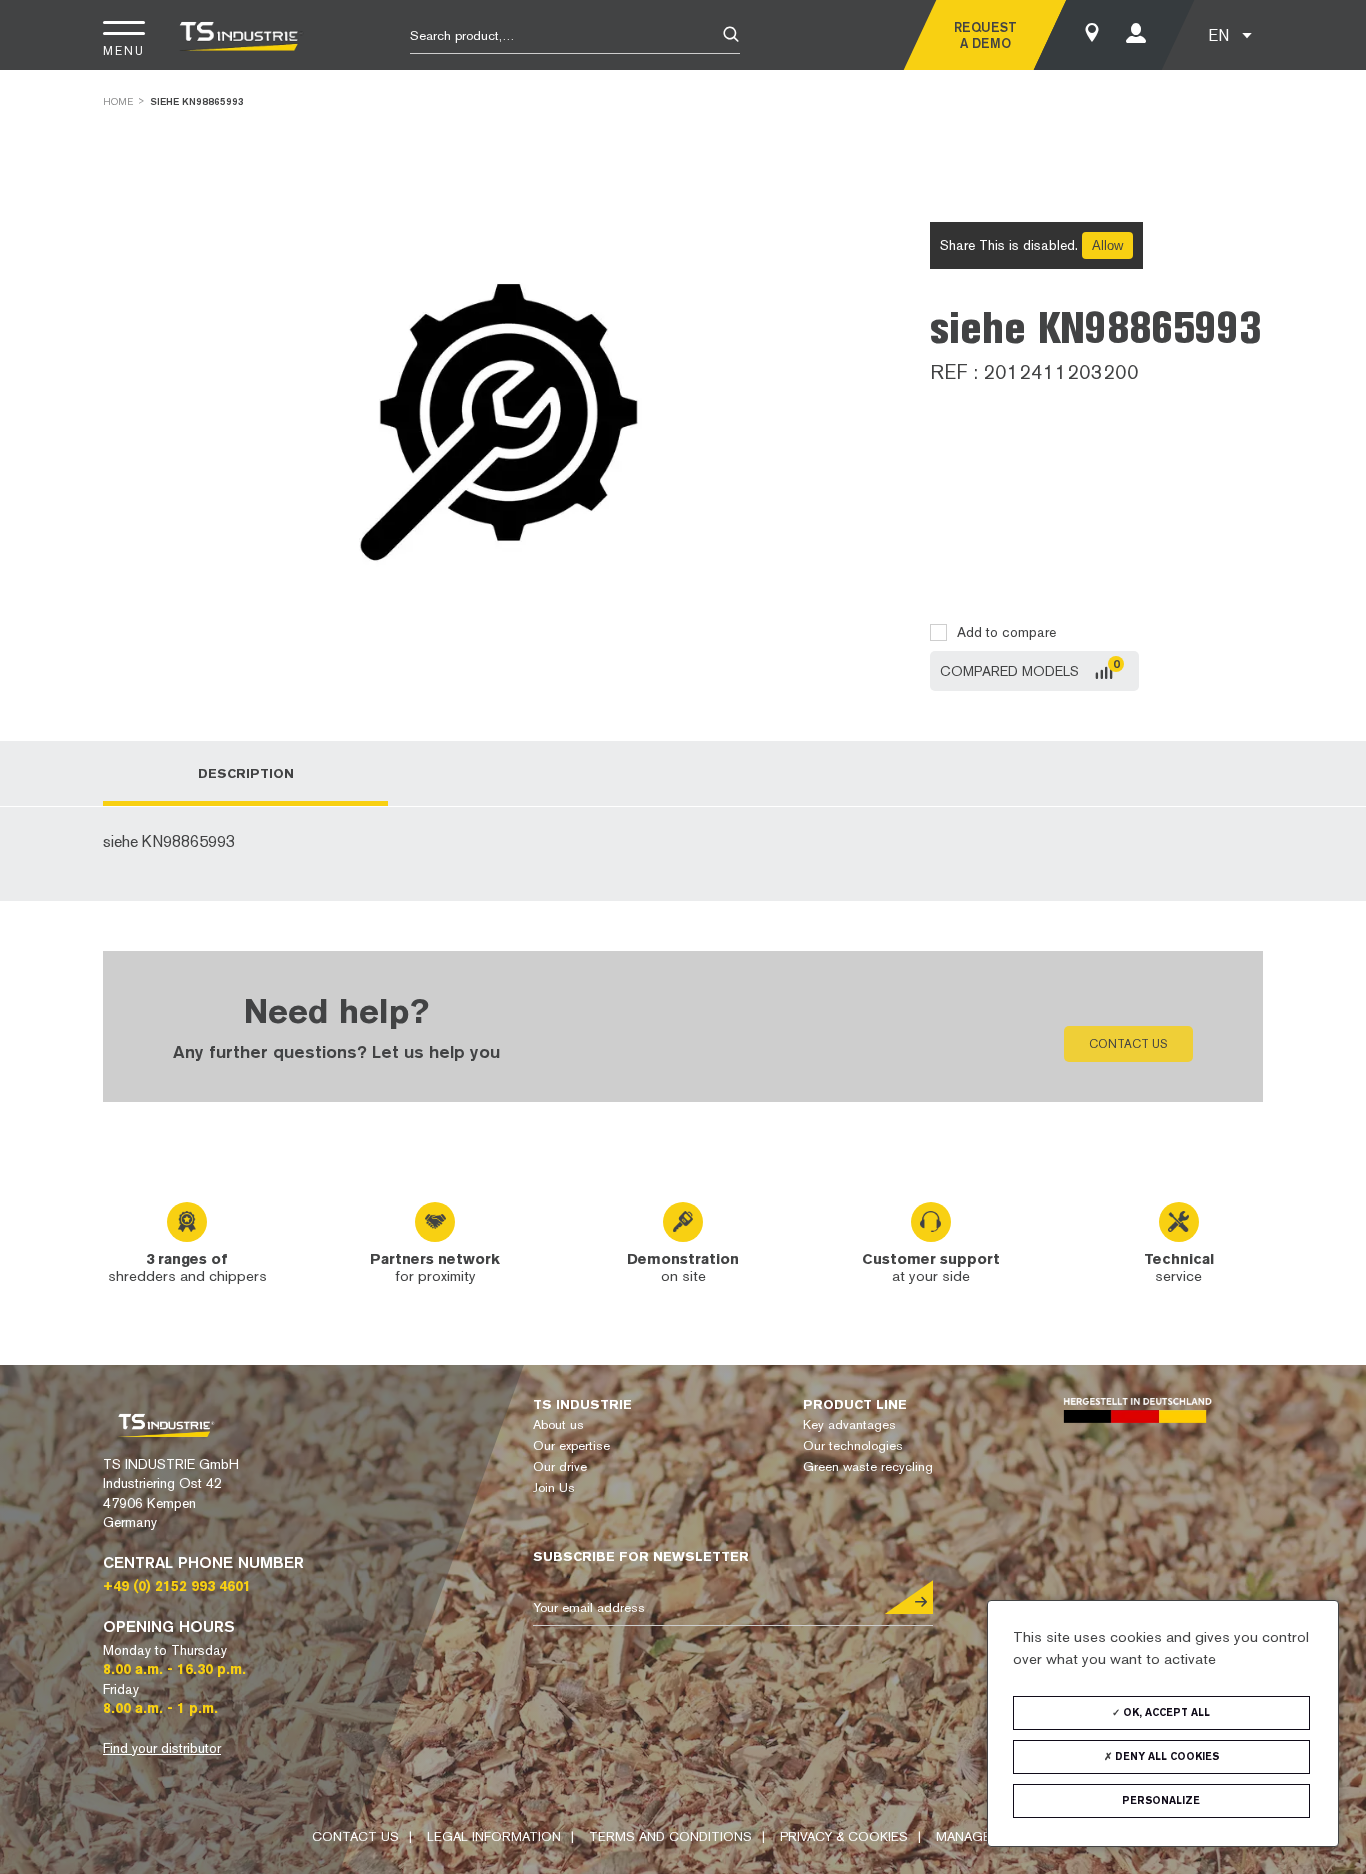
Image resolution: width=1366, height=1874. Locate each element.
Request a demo (985, 35)
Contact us (1128, 1044)
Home (118, 101)
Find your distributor (162, 1748)
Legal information (494, 1836)
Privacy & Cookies (844, 1836)
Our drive (560, 1466)
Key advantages (849, 1424)
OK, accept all (1165, 1712)
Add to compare (1006, 632)
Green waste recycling (868, 1466)
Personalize (1161, 1800)
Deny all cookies (1165, 1756)
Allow (1107, 245)
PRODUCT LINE (855, 1404)
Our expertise (571, 1445)
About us (558, 1424)
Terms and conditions (670, 1836)
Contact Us (355, 1836)
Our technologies (853, 1445)
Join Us (554, 1487)
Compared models (1009, 671)
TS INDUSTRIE (582, 1404)
